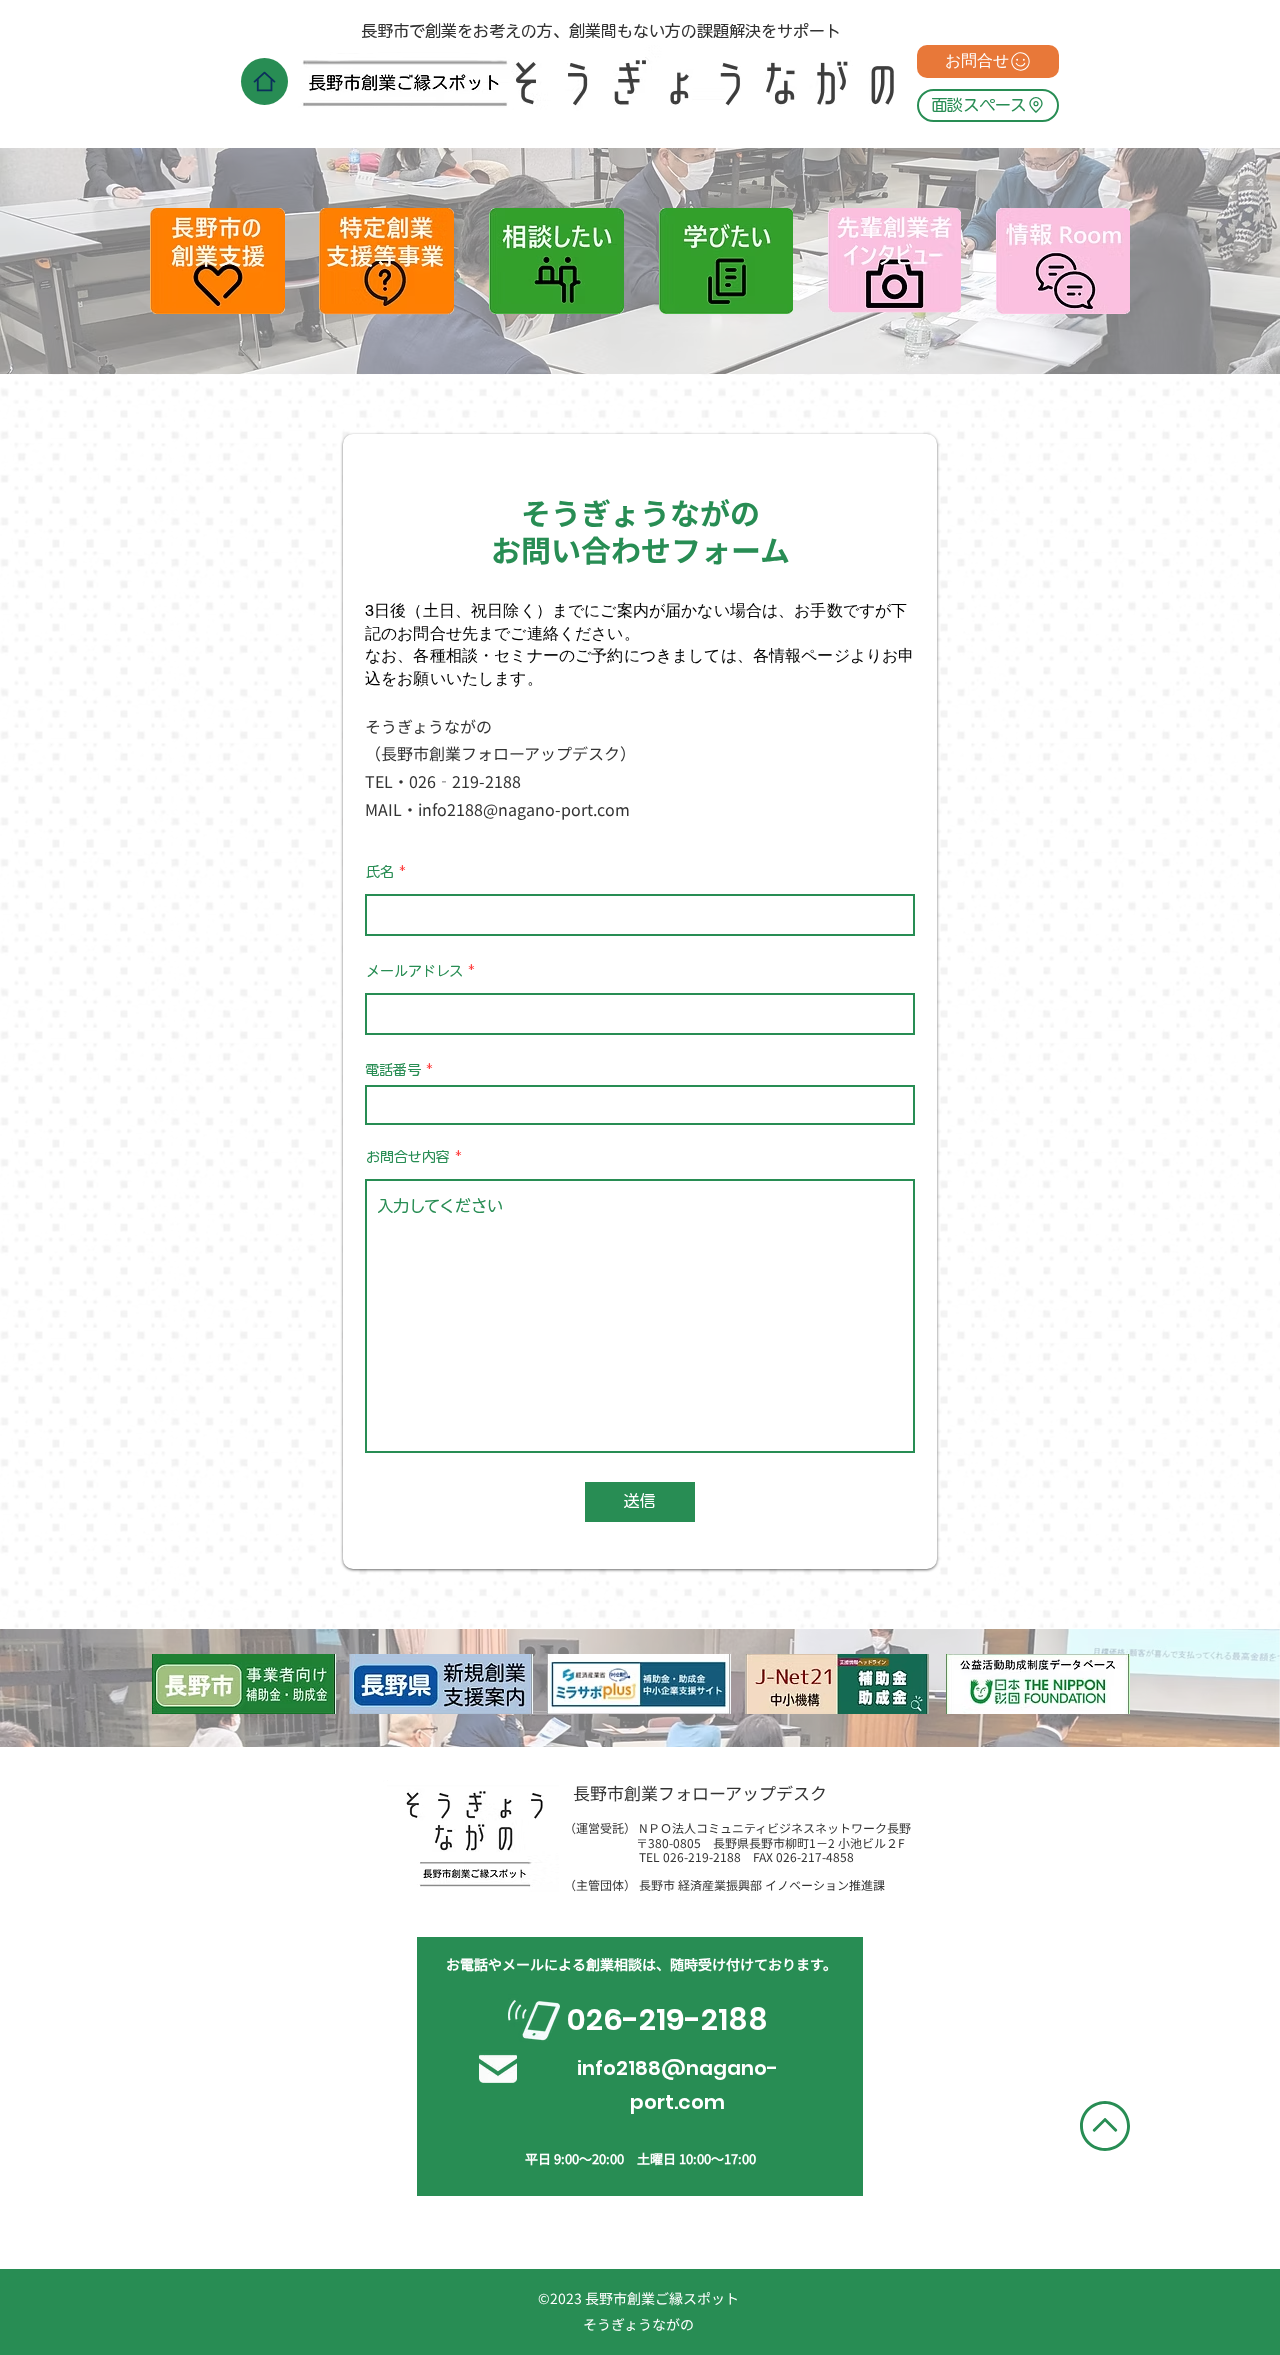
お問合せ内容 (408, 1157)
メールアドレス (414, 971)
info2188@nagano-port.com (524, 809)
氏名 (380, 872)
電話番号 (393, 1070)
